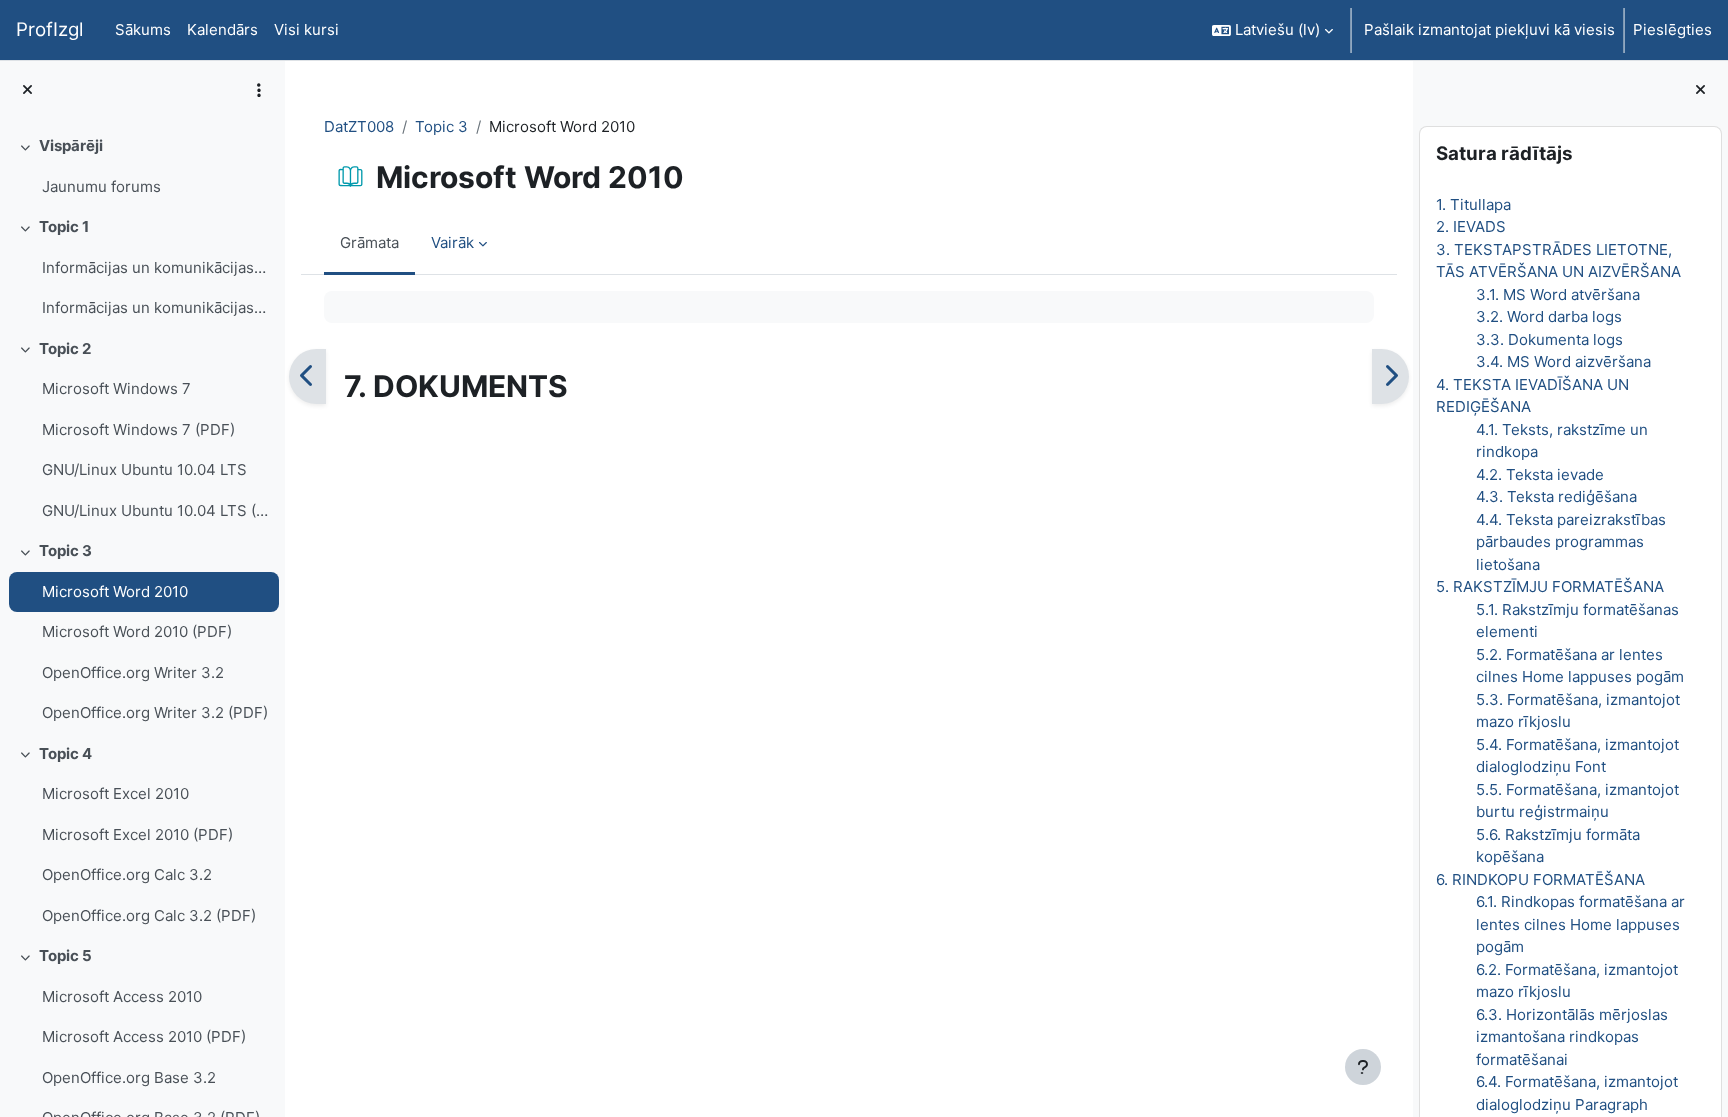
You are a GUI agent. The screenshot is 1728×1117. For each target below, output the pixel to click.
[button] (1272, 30)
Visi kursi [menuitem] (306, 29)
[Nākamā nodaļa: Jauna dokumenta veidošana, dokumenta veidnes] (1390, 377)
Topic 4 (65, 753)
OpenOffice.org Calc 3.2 (127, 874)
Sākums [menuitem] (143, 29)
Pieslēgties (1672, 29)
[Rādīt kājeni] (1363, 1067)
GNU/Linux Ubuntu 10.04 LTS (144, 469)
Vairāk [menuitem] (452, 242)
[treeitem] (142, 166)
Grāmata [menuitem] (369, 242)
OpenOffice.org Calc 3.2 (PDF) (149, 915)
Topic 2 (65, 348)
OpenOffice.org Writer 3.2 (133, 672)
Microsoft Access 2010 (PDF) (144, 1036)
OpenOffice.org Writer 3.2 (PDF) (155, 712)
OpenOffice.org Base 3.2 (129, 1077)
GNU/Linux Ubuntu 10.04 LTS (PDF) (155, 510)
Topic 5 (65, 955)
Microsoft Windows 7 (116, 388)
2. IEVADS (1471, 226)
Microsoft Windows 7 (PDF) (138, 429)
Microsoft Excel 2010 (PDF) (137, 834)
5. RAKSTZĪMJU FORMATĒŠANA (1550, 586)
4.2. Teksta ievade (1540, 474)
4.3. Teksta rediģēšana (1556, 496)
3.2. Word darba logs (1549, 316)
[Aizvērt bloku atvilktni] (1700, 90)
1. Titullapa (1473, 204)
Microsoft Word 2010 (115, 591)
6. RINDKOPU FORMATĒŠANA (1540, 879)
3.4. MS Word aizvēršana (1563, 361)
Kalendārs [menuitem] (222, 29)
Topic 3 (65, 550)
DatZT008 (359, 126)
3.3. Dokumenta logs (1549, 339)
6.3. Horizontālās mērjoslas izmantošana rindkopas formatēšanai (1572, 1037)
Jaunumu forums (101, 186)
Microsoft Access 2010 (122, 996)
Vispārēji (71, 145)
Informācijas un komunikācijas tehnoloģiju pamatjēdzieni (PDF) (155, 307)
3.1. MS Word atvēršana (1558, 294)
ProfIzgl (49, 29)
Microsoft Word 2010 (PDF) (137, 631)
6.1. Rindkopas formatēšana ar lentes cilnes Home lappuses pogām (1580, 924)
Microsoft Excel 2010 (115, 793)
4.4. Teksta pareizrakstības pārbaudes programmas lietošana (1571, 542)
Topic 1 (64, 226)
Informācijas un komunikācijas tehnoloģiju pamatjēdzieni (155, 267)
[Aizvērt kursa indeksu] (27, 90)
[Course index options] (259, 90)
